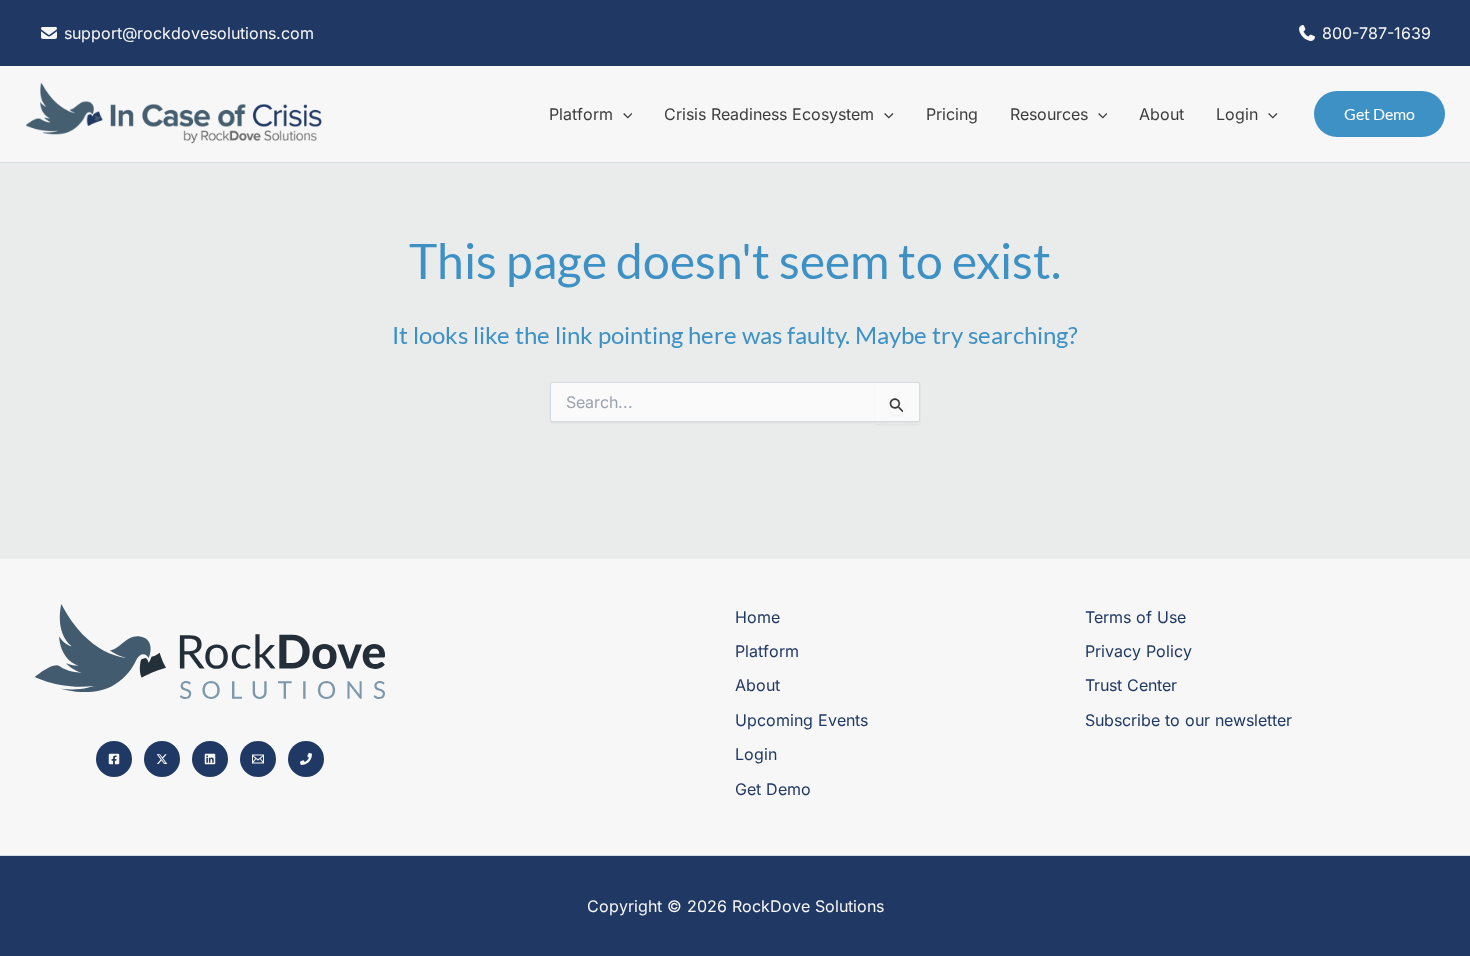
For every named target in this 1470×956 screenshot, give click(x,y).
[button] (623, 114)
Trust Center (1131, 685)
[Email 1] (258, 759)
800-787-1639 (1376, 33)
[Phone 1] (306, 759)
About (757, 685)
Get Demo (773, 789)
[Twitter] (162, 759)
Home (757, 617)
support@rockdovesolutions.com (186, 33)
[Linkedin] (210, 759)
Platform (767, 651)
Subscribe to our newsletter (1188, 720)
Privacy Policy (1138, 651)
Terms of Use (1135, 617)
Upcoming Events (801, 720)
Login (756, 754)
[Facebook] (114, 759)
